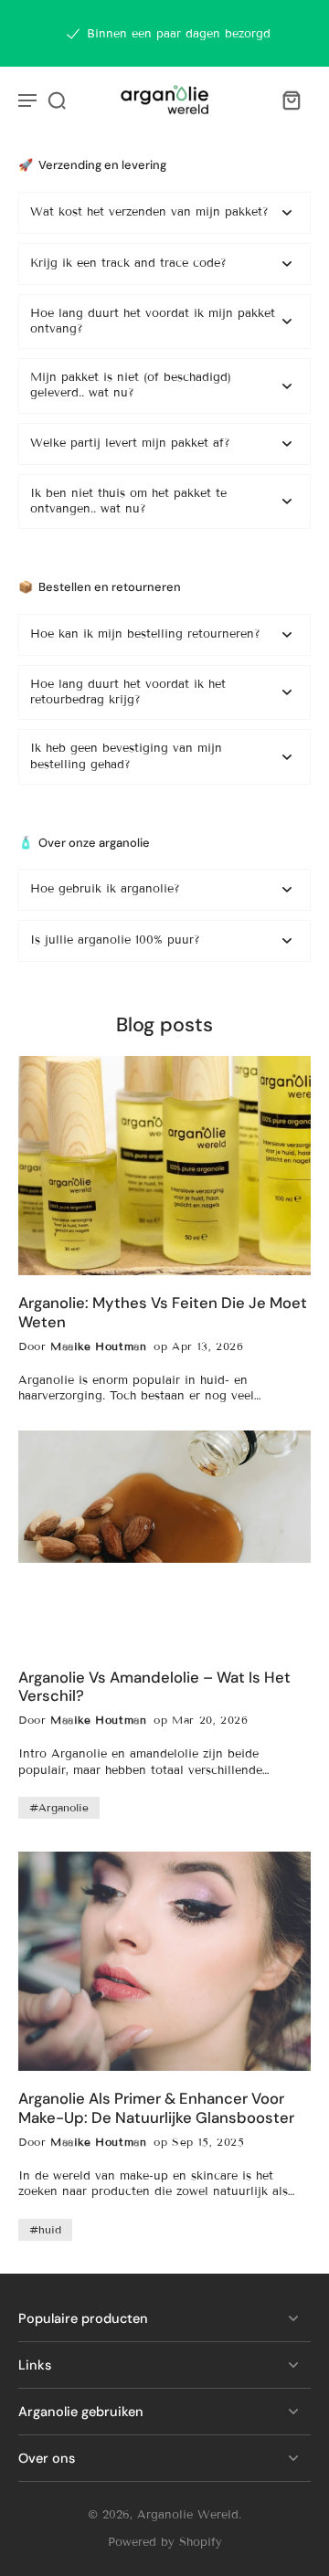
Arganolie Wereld (188, 2515)
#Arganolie (59, 1807)
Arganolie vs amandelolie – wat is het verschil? (154, 1687)
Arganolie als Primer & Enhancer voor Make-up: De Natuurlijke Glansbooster (156, 2108)
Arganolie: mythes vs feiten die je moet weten (163, 1313)
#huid (45, 2229)
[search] (57, 100)
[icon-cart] (291, 100)
